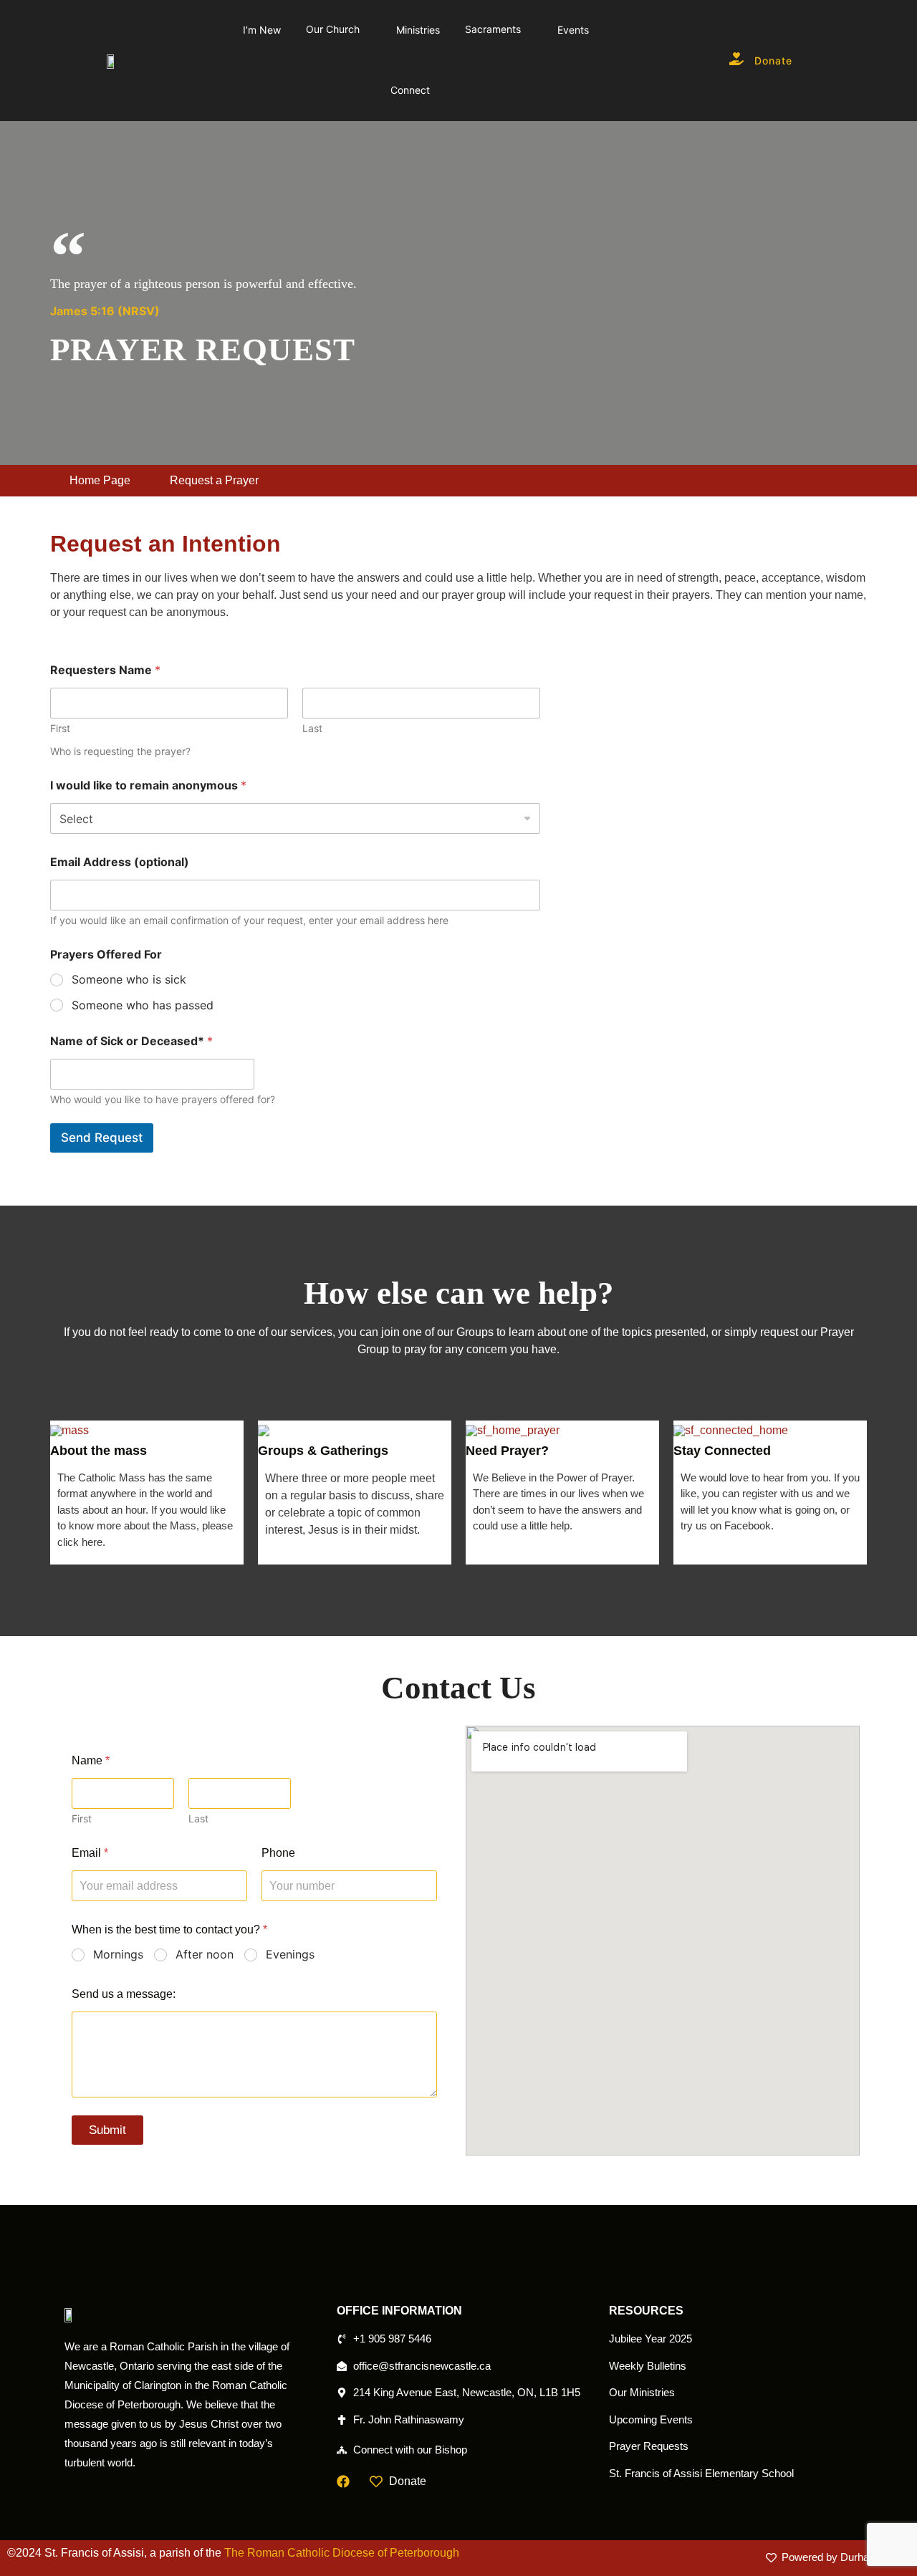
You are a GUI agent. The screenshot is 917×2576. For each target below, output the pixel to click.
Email (90, 1853)
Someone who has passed (143, 1005)
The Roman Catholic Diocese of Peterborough (342, 2553)
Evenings (290, 1954)
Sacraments (493, 29)
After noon (205, 1954)
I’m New (262, 30)
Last (312, 728)
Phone (278, 1853)
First (60, 728)
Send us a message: (124, 1994)
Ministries (418, 30)
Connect (410, 90)
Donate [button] (773, 61)
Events (573, 30)
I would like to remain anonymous (148, 785)
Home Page (100, 480)
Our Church (333, 29)
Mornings (118, 1954)
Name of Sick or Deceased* (131, 1041)
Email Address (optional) (120, 862)
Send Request (102, 1138)
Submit (107, 2130)
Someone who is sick (129, 979)
